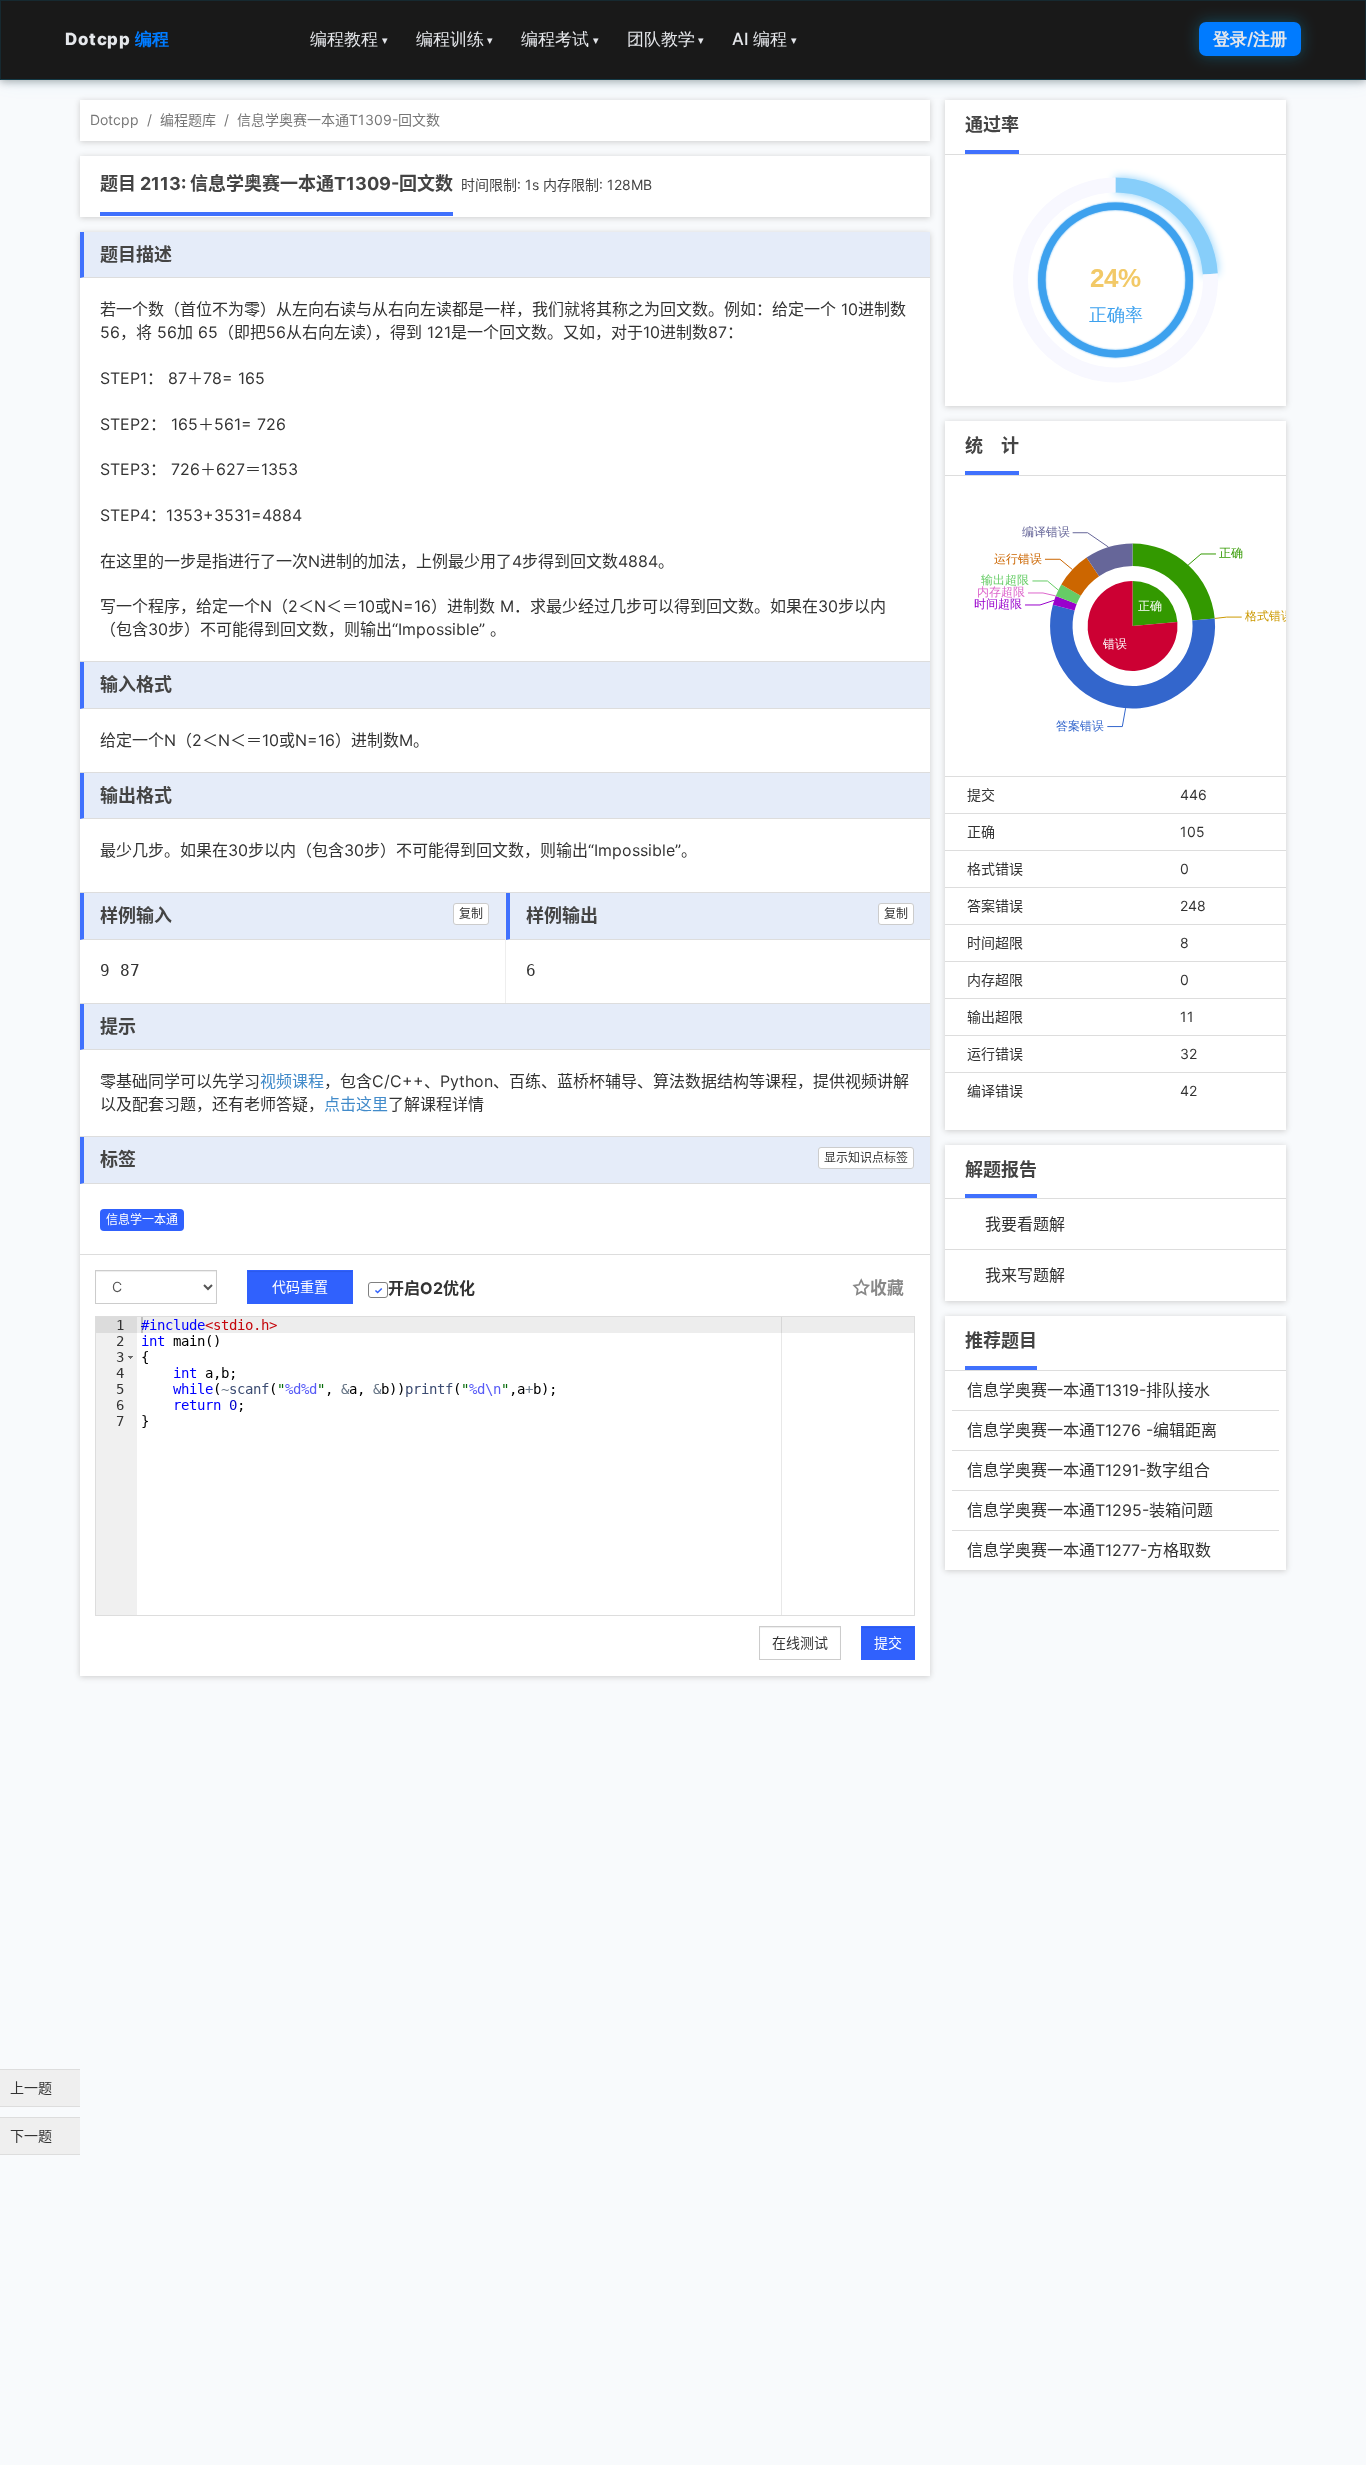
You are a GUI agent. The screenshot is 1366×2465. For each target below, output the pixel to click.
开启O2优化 (431, 1288)
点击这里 (356, 1104)
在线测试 (800, 1642)
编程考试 (560, 39)
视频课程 (292, 1081)
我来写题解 (1025, 1275)
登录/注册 (1250, 39)
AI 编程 (764, 39)
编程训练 (455, 39)
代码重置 (300, 1286)
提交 (888, 1642)
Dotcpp (117, 39)
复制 (471, 913)
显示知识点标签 (866, 1157)
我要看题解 (1025, 1224)
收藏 (887, 1288)
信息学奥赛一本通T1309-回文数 (338, 119)
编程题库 (188, 119)
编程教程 (349, 39)
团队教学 (666, 39)
